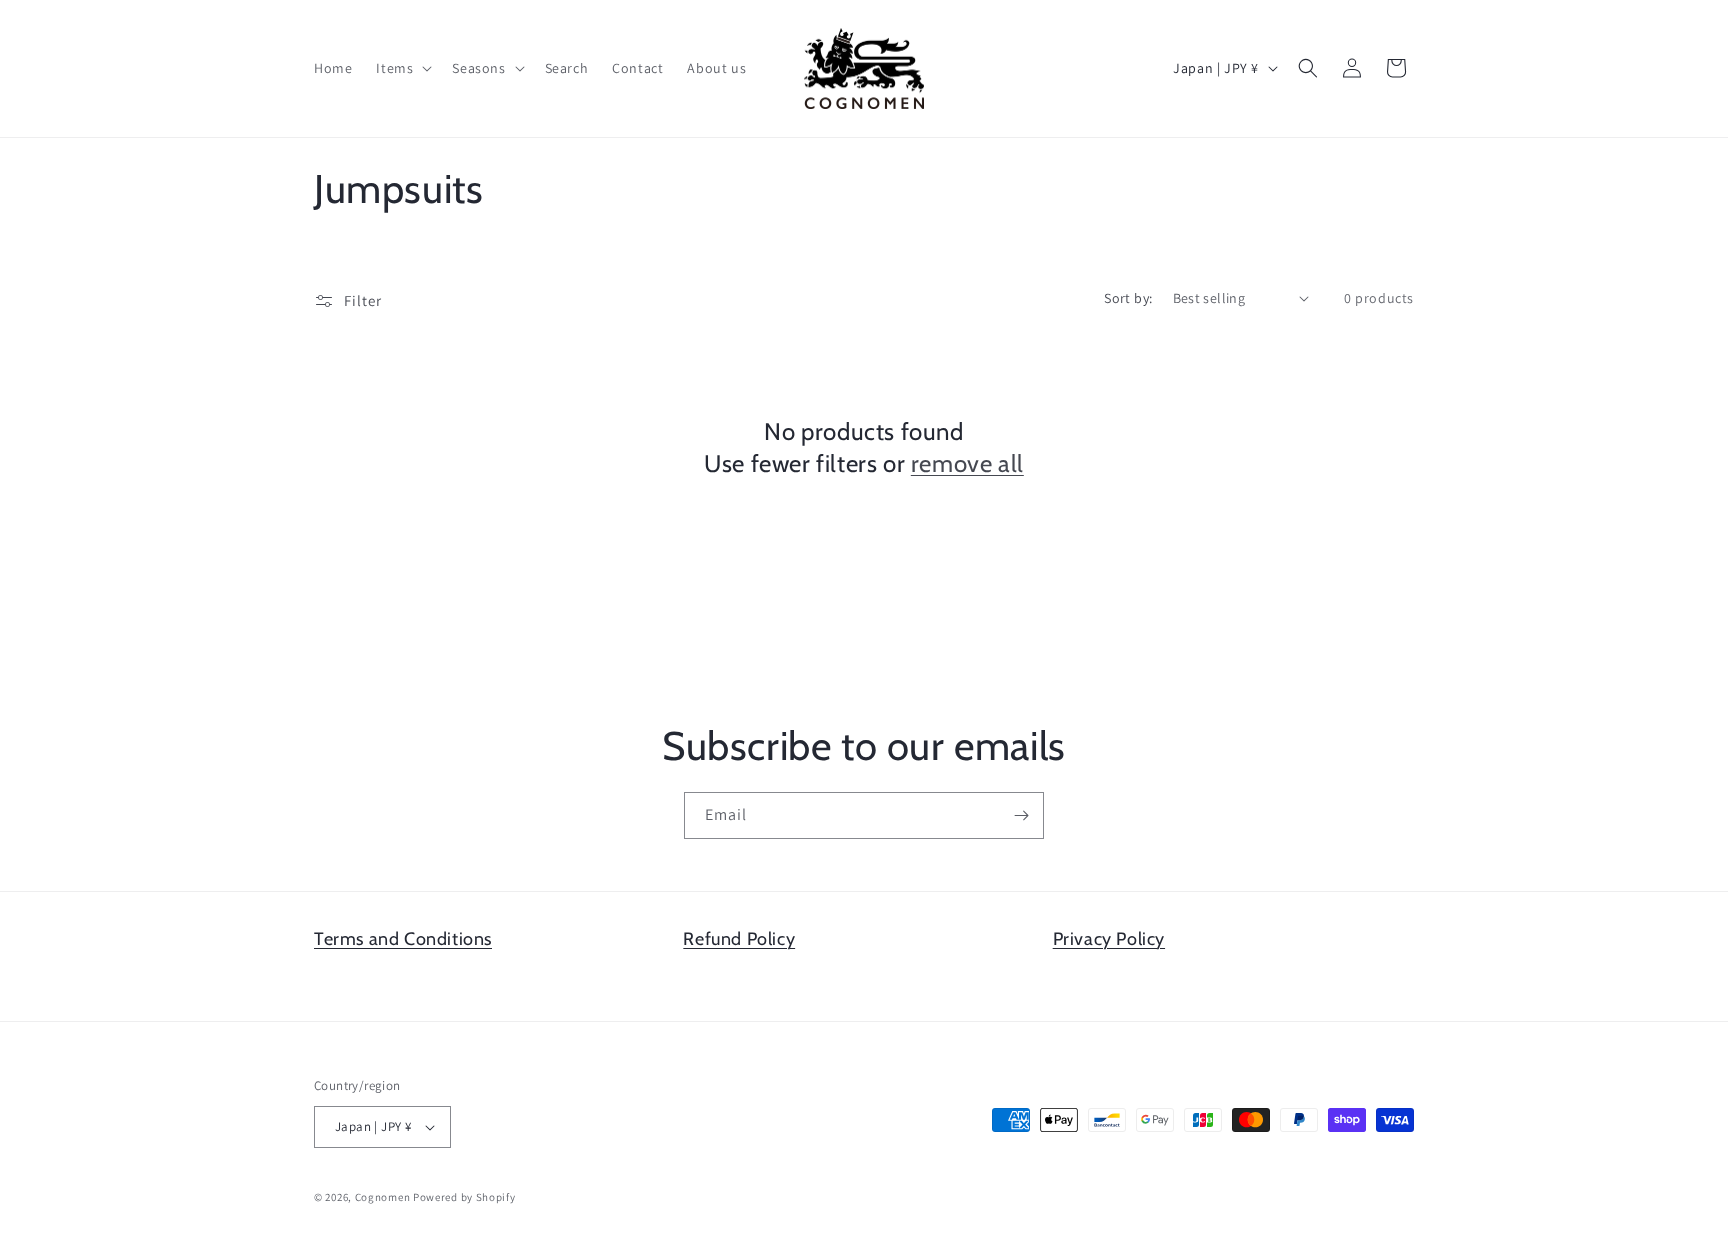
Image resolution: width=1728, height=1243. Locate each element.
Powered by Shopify (464, 1197)
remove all (967, 462)
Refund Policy (739, 939)
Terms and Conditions (403, 939)
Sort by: (1128, 298)
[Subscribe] (1021, 815)
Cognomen (383, 1197)
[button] (402, 68)
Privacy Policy (1109, 939)
